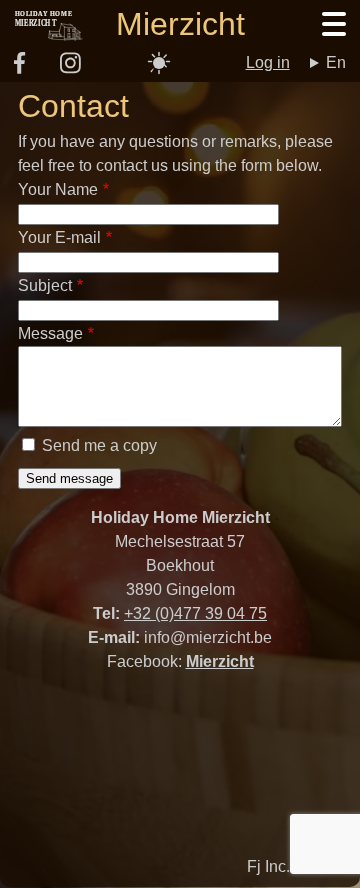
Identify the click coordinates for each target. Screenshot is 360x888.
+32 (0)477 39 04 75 (195, 613)
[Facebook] (19, 68)
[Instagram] (70, 69)
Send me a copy (99, 445)
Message (50, 333)
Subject (45, 285)
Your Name (58, 189)
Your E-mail (59, 237)
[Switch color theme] (159, 63)
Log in (268, 62)
